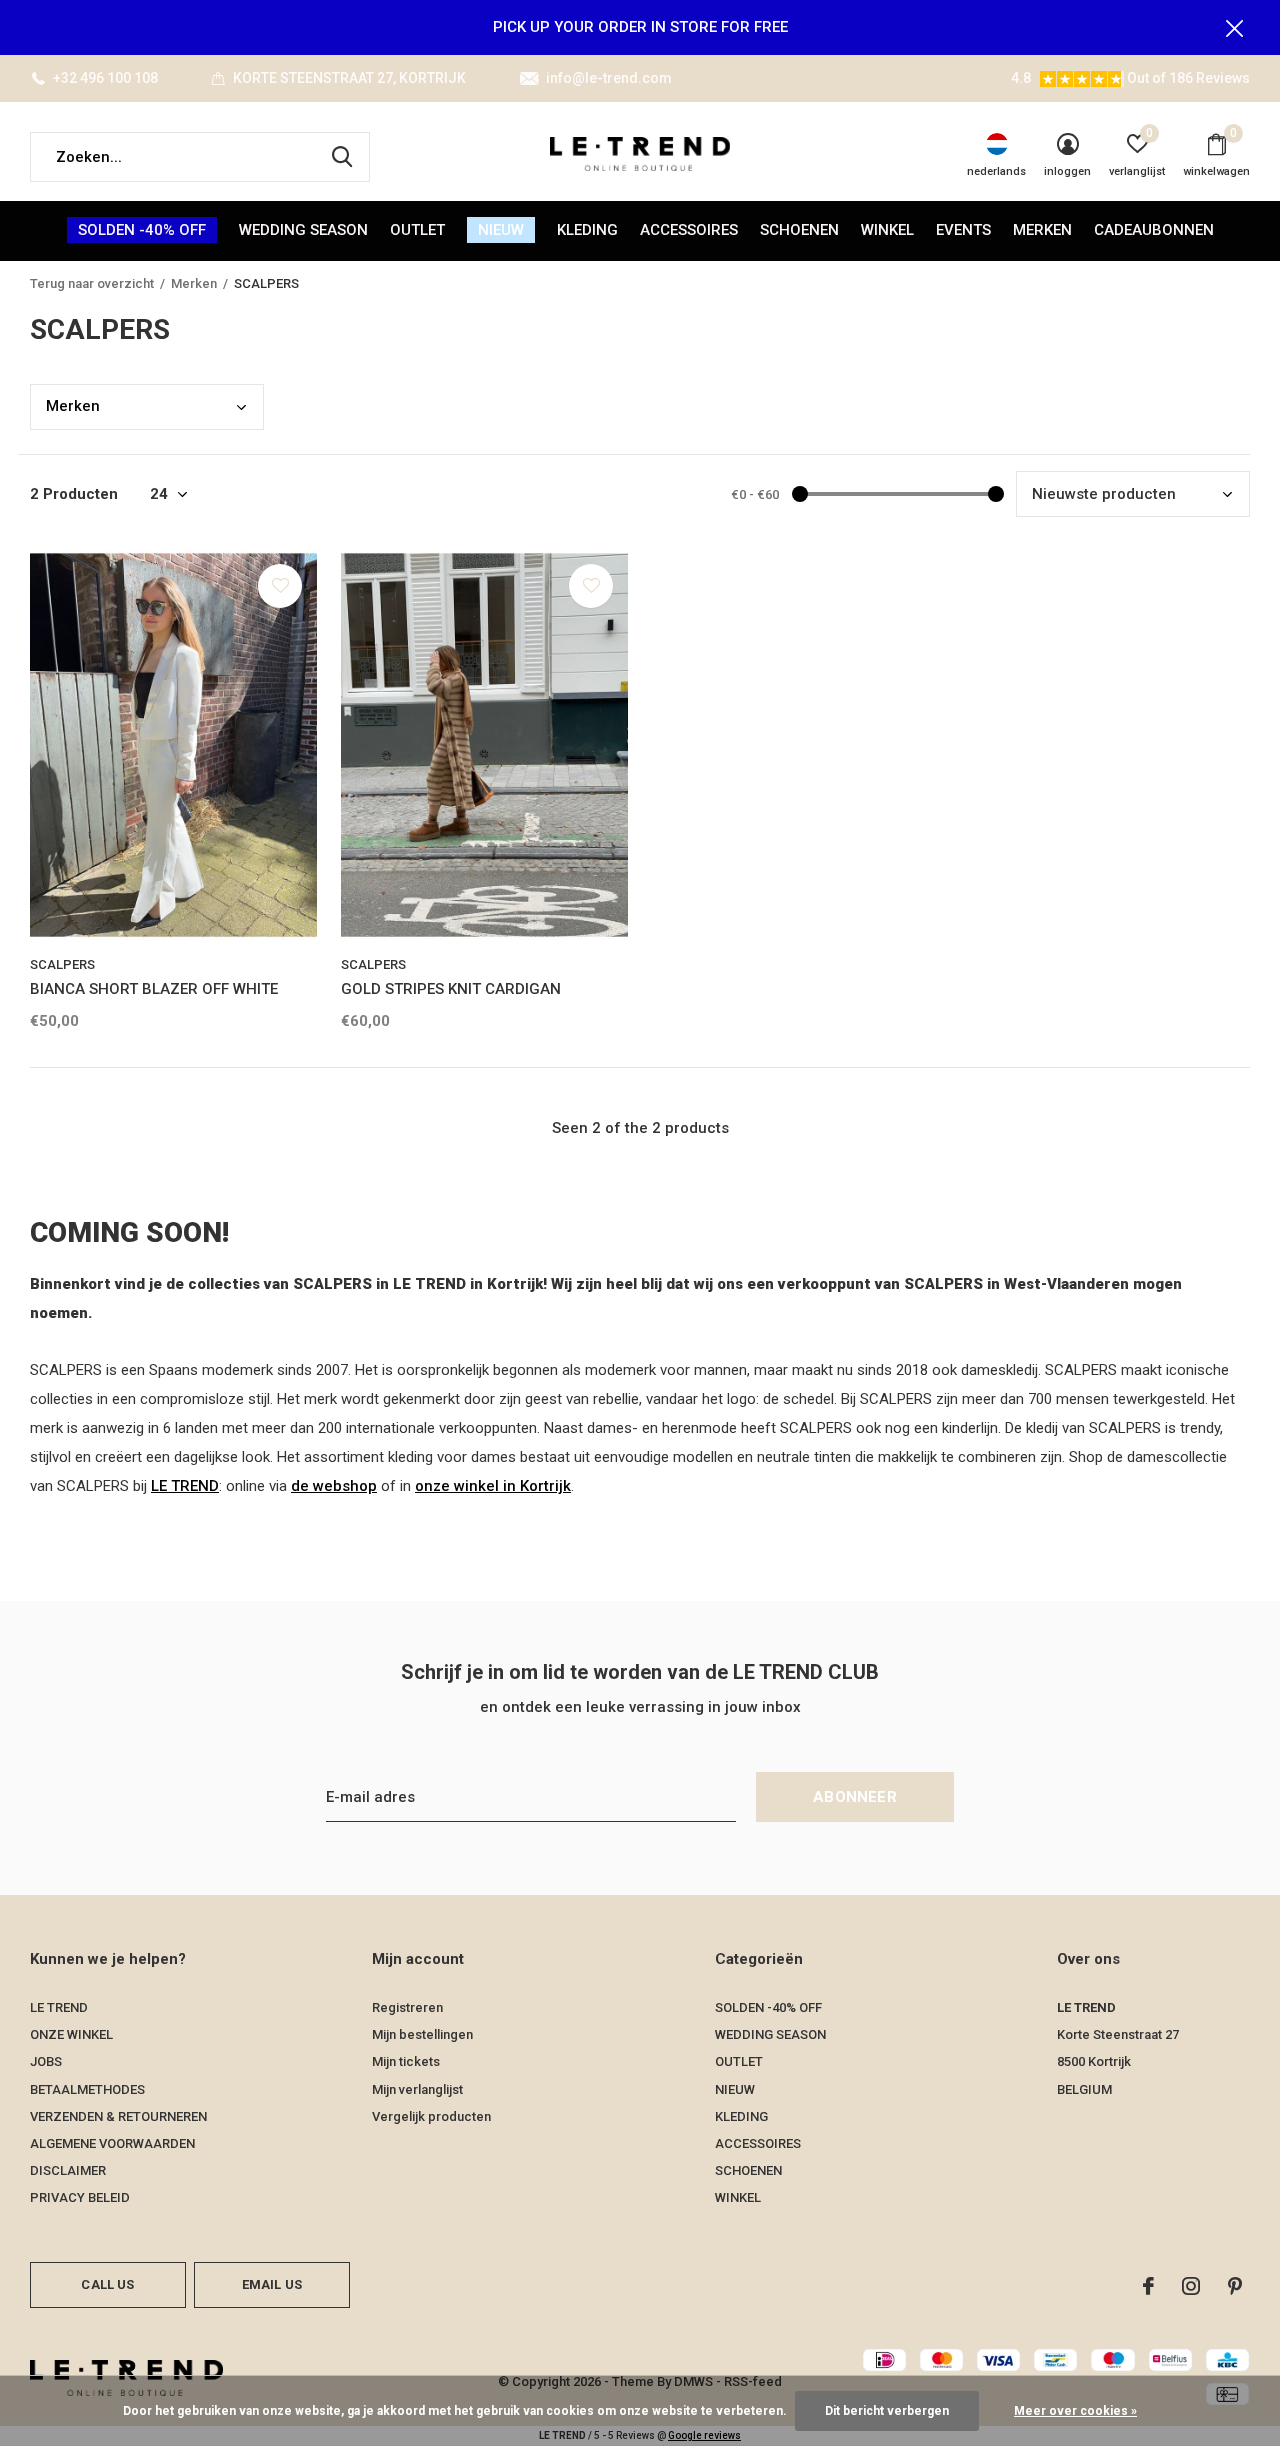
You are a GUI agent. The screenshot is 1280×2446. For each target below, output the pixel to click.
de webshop (334, 1486)
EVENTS (963, 230)
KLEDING (587, 230)
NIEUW (501, 230)
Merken (1042, 230)
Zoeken (342, 157)
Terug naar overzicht (92, 283)
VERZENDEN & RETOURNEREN (118, 2116)
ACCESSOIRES (689, 230)
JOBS (46, 2061)
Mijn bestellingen (422, 2034)
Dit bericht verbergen (887, 2411)
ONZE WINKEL (71, 2034)
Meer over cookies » (1075, 2411)
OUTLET (417, 230)
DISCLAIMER (68, 2170)
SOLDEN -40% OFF (142, 230)
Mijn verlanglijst (417, 2089)
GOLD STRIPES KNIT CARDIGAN (451, 989)
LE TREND (185, 1486)
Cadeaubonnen (1154, 230)
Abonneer (855, 1797)
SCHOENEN (799, 230)
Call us (107, 2284)
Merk (73, 406)
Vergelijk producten (431, 2116)
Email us (272, 2284)
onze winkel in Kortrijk (493, 1486)
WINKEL (887, 230)
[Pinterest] (1235, 2286)
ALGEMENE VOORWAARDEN (112, 2143)
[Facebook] (1148, 2286)
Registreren (407, 2007)
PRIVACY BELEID (80, 2197)
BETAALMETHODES (87, 2089)
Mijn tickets (406, 2061)
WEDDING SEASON (303, 230)
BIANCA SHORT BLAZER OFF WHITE (154, 989)
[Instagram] (1191, 2286)
